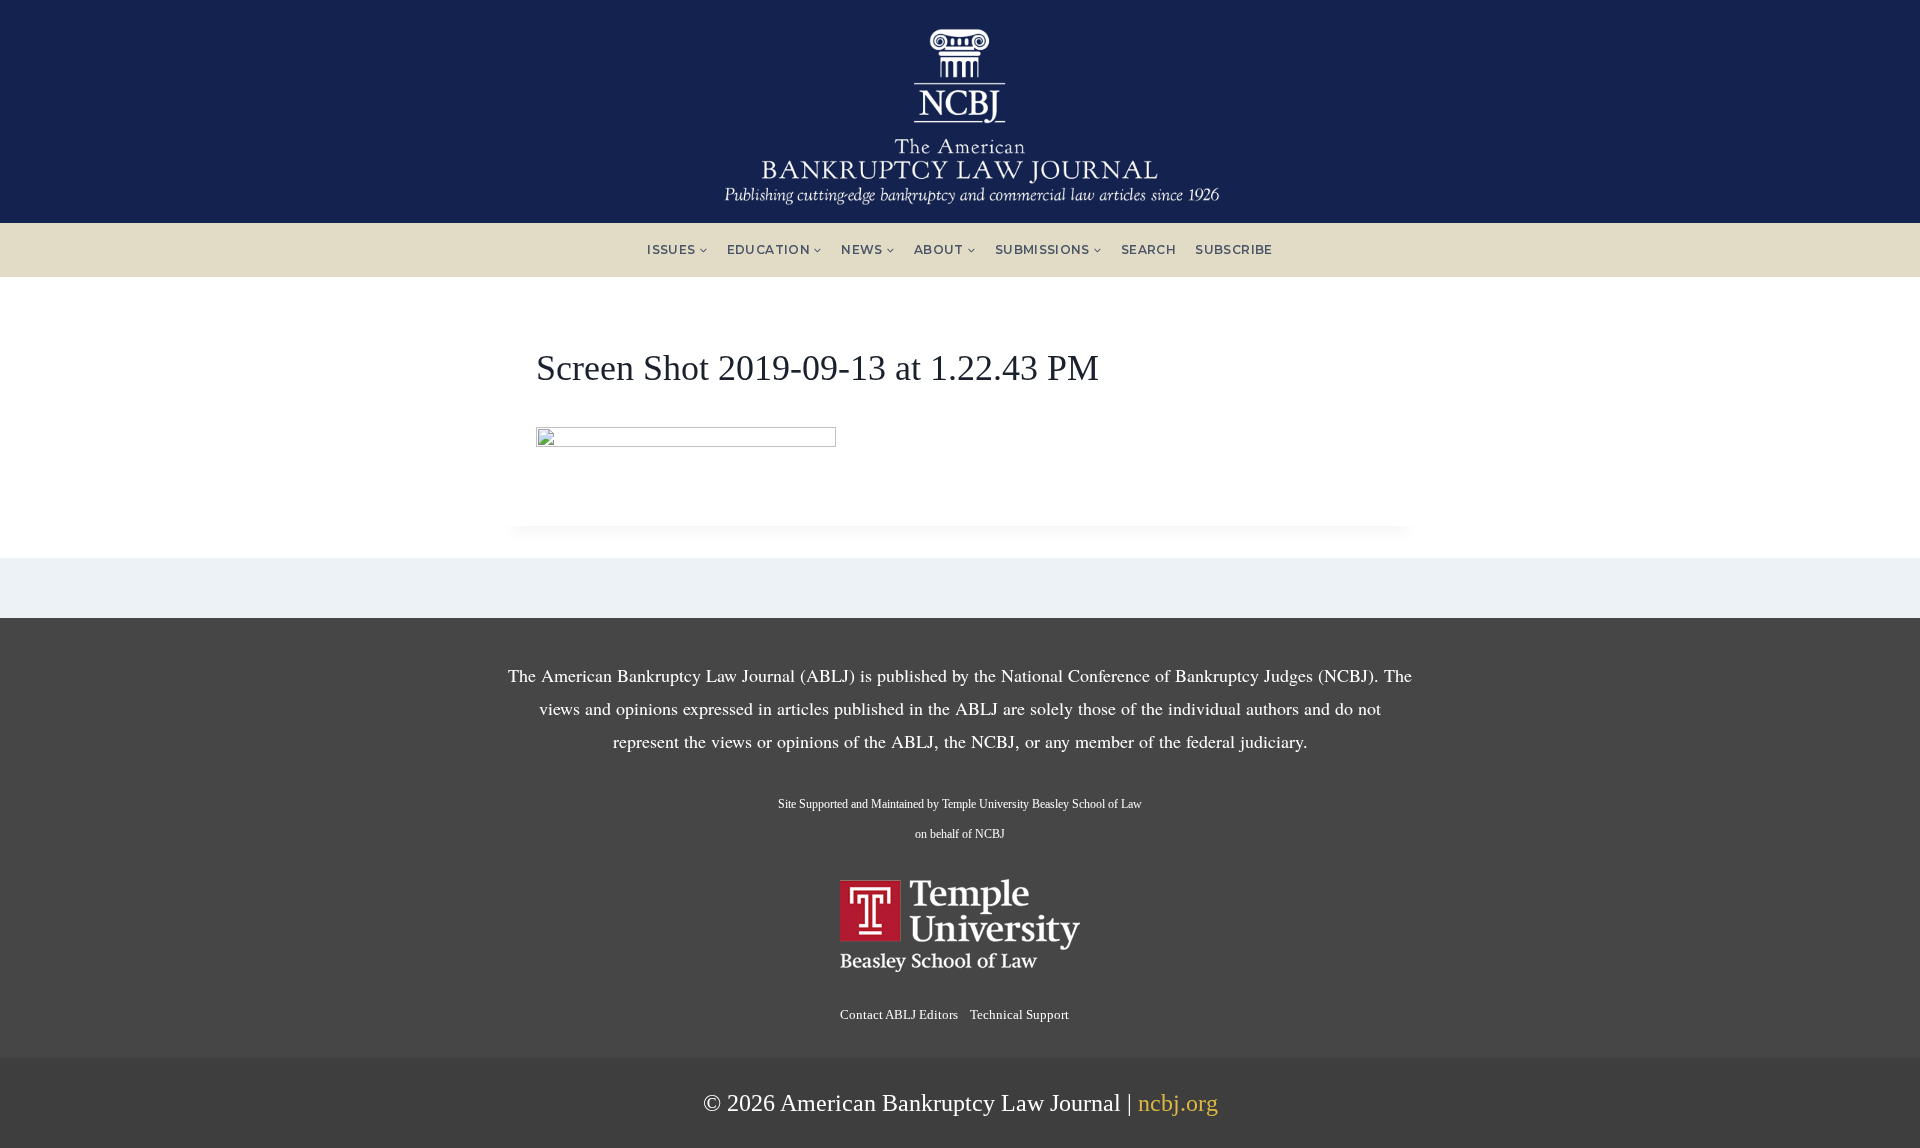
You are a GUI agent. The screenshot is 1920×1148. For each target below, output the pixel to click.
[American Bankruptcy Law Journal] (960, 109)
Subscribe (1233, 249)
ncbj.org (1178, 1103)
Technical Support (1019, 1014)
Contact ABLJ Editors (899, 1014)
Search (1148, 249)
